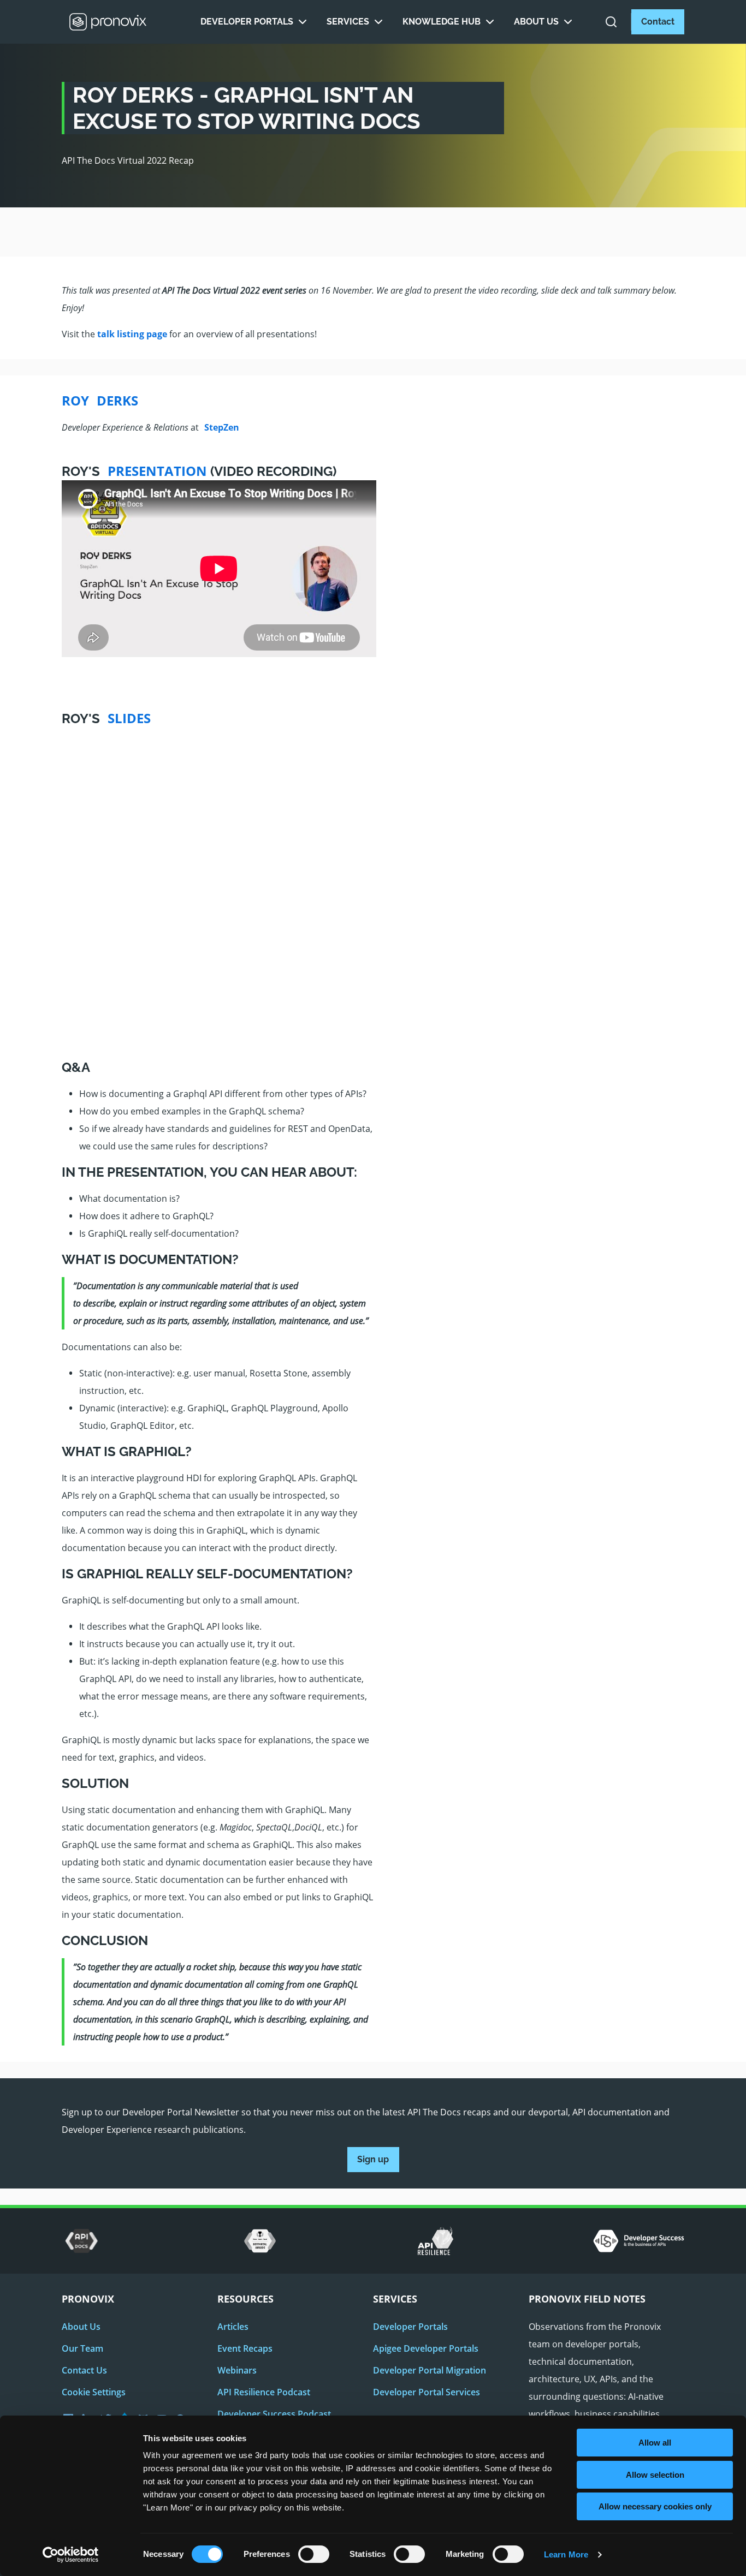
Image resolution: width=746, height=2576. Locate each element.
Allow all (655, 2443)
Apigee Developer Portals (426, 2348)
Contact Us (84, 2370)
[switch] (314, 2558)
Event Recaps (245, 2348)
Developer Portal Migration (430, 2370)
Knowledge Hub (442, 22)
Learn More (566, 2554)
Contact (658, 22)
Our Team (82, 2348)
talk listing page (132, 334)
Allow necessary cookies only (655, 2506)
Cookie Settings (94, 2392)
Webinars (237, 2370)
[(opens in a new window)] (82, 2241)
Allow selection (655, 2475)
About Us (536, 22)
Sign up (373, 2159)
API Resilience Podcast (264, 2392)
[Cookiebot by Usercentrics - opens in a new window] (71, 2555)
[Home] (108, 22)
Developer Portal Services (427, 2392)
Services (348, 22)
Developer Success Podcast (274, 2414)
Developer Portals (247, 22)
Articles (233, 2327)
